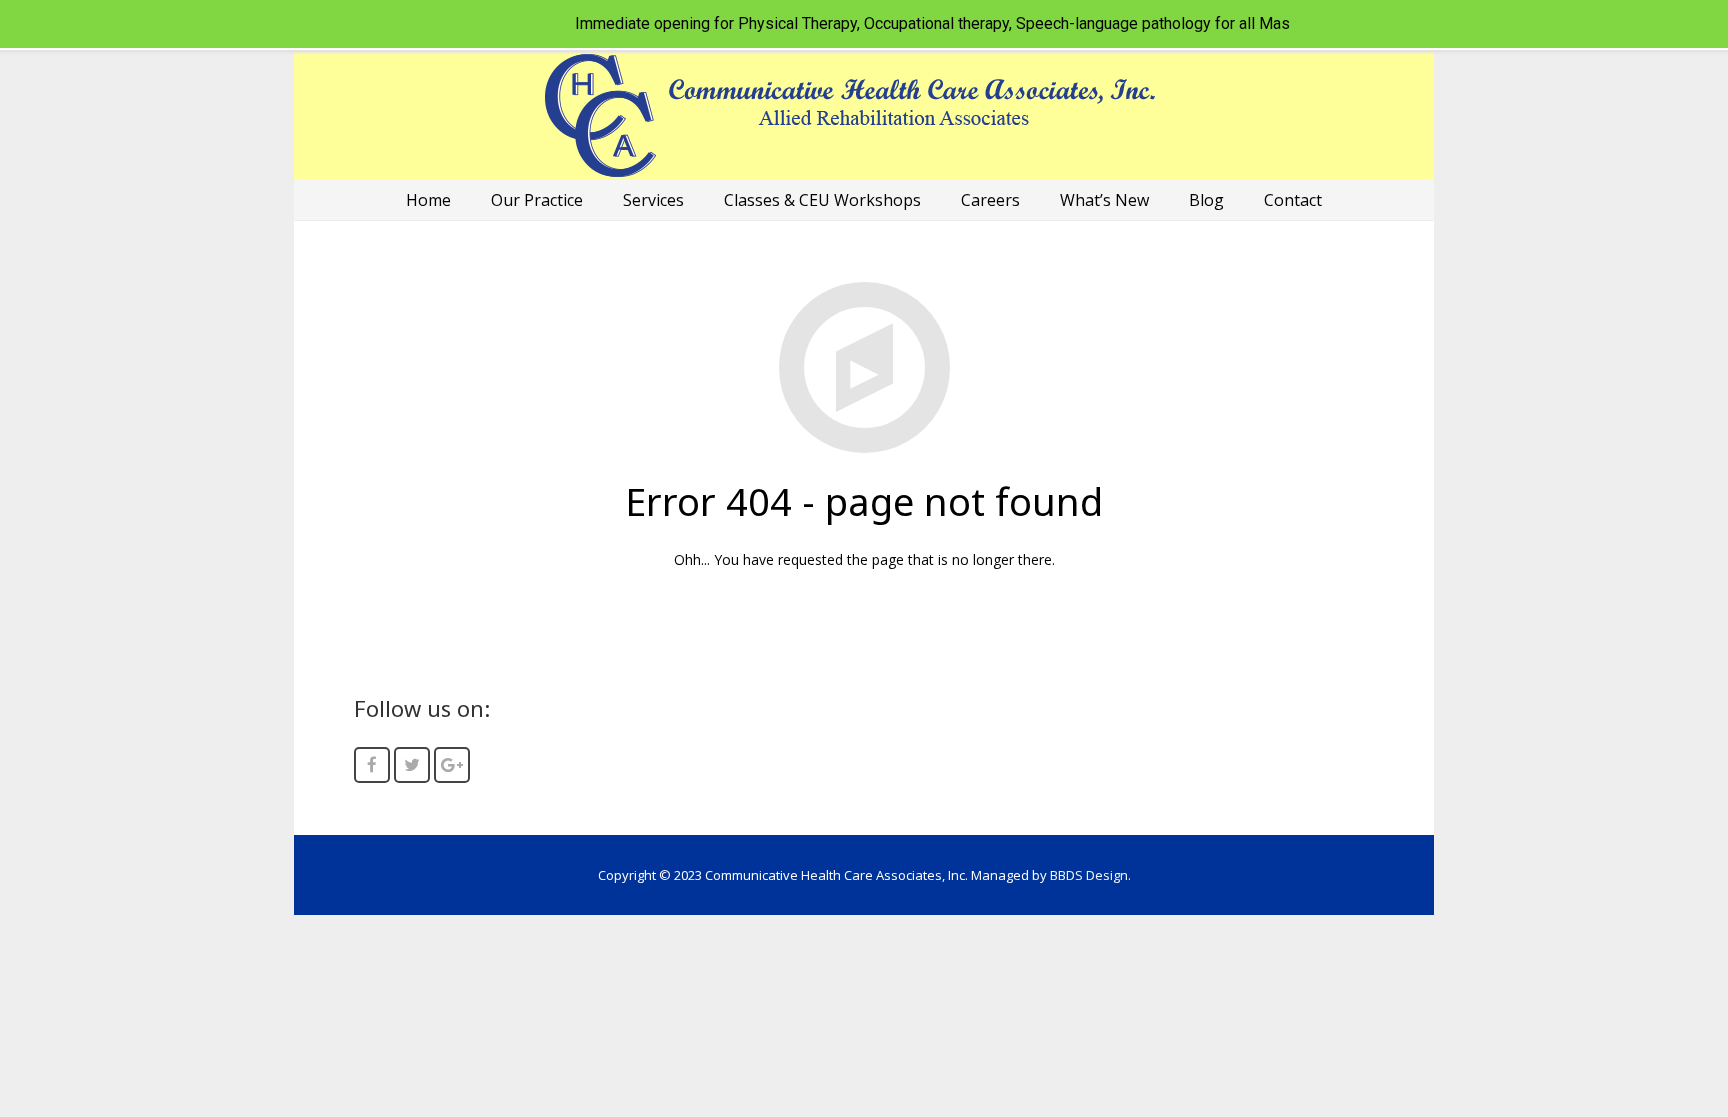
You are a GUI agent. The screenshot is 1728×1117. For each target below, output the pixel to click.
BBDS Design (1089, 875)
